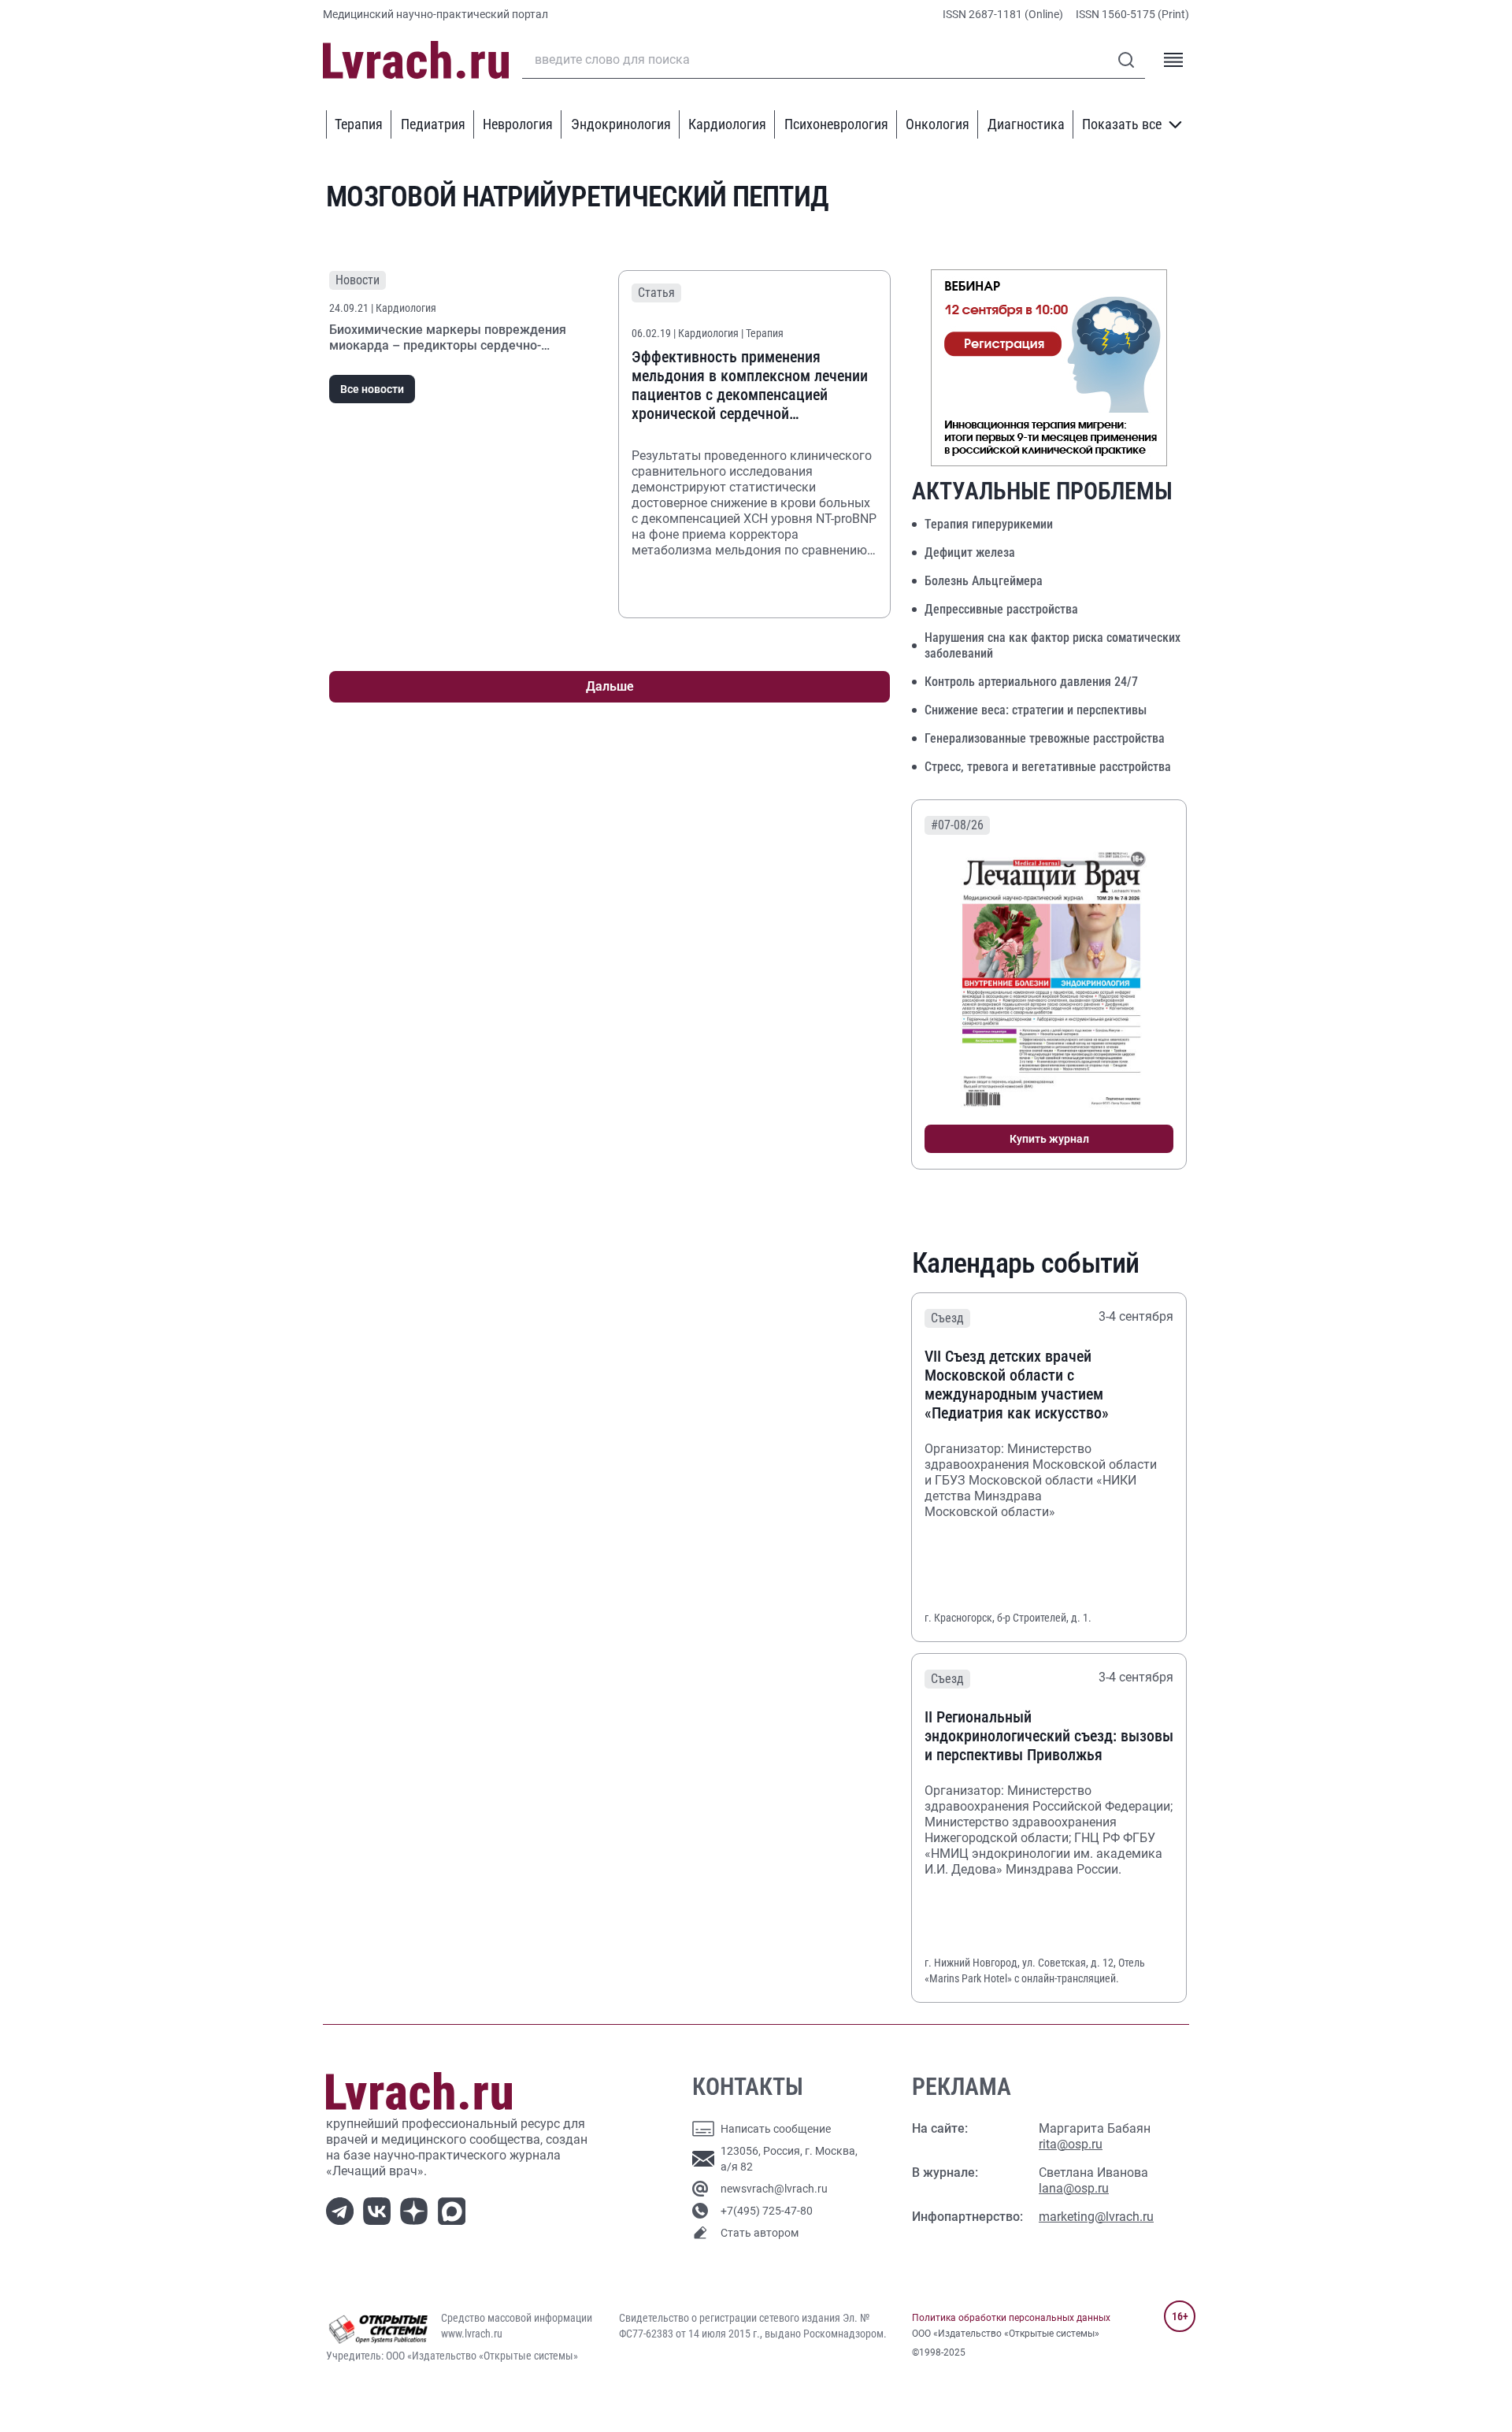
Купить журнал (1049, 1139)
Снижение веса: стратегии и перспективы (1036, 710)
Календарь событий (1026, 1263)
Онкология (938, 124)
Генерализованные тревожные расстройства (1045, 738)
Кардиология (727, 124)
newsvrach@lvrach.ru (774, 2189)
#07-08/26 (957, 825)
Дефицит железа (970, 552)
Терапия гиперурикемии (989, 524)
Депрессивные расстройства (1001, 609)
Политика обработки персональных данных (1011, 2318)
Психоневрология (836, 124)
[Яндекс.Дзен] (417, 2210)
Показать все (1122, 124)
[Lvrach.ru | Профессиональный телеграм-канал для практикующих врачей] (343, 2210)
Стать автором (760, 2233)
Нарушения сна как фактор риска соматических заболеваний (1052, 645)
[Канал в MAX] (455, 2210)
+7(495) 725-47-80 (767, 2211)
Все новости (372, 389)
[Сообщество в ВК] (380, 2210)
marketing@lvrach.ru (1096, 2217)
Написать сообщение (776, 2129)
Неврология (518, 124)
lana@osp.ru (1074, 2188)
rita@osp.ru (1071, 2144)
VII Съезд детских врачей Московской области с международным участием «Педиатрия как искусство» (1017, 1385)
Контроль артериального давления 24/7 (1031, 682)
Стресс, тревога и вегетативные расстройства (1048, 767)
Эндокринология (621, 124)
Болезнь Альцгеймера (984, 581)
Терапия (359, 124)
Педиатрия (433, 124)
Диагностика (1026, 124)
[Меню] (1173, 60)
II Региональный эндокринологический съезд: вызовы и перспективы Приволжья (1049, 1736)
